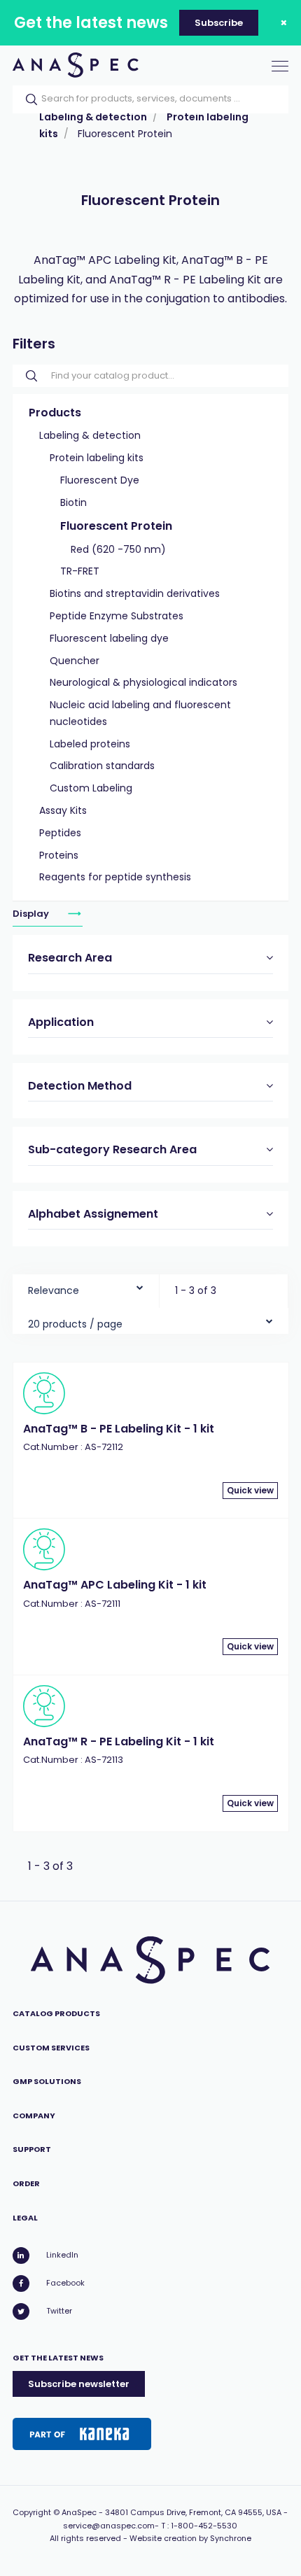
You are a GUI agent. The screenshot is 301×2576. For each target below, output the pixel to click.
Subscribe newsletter (79, 2384)
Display (32, 914)
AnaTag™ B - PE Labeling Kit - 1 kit (119, 1429)
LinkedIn (62, 2255)
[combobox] (86, 1287)
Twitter (59, 2311)
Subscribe (219, 23)
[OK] (27, 99)
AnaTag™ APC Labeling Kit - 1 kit (115, 1585)
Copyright (32, 2512)
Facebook (65, 2283)
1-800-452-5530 (204, 2526)
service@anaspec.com (109, 2526)
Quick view (250, 1490)
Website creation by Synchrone (190, 2538)
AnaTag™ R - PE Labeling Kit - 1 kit (119, 1741)
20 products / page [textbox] (75, 1324)
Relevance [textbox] (54, 1290)
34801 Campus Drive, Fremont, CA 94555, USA (193, 2512)
